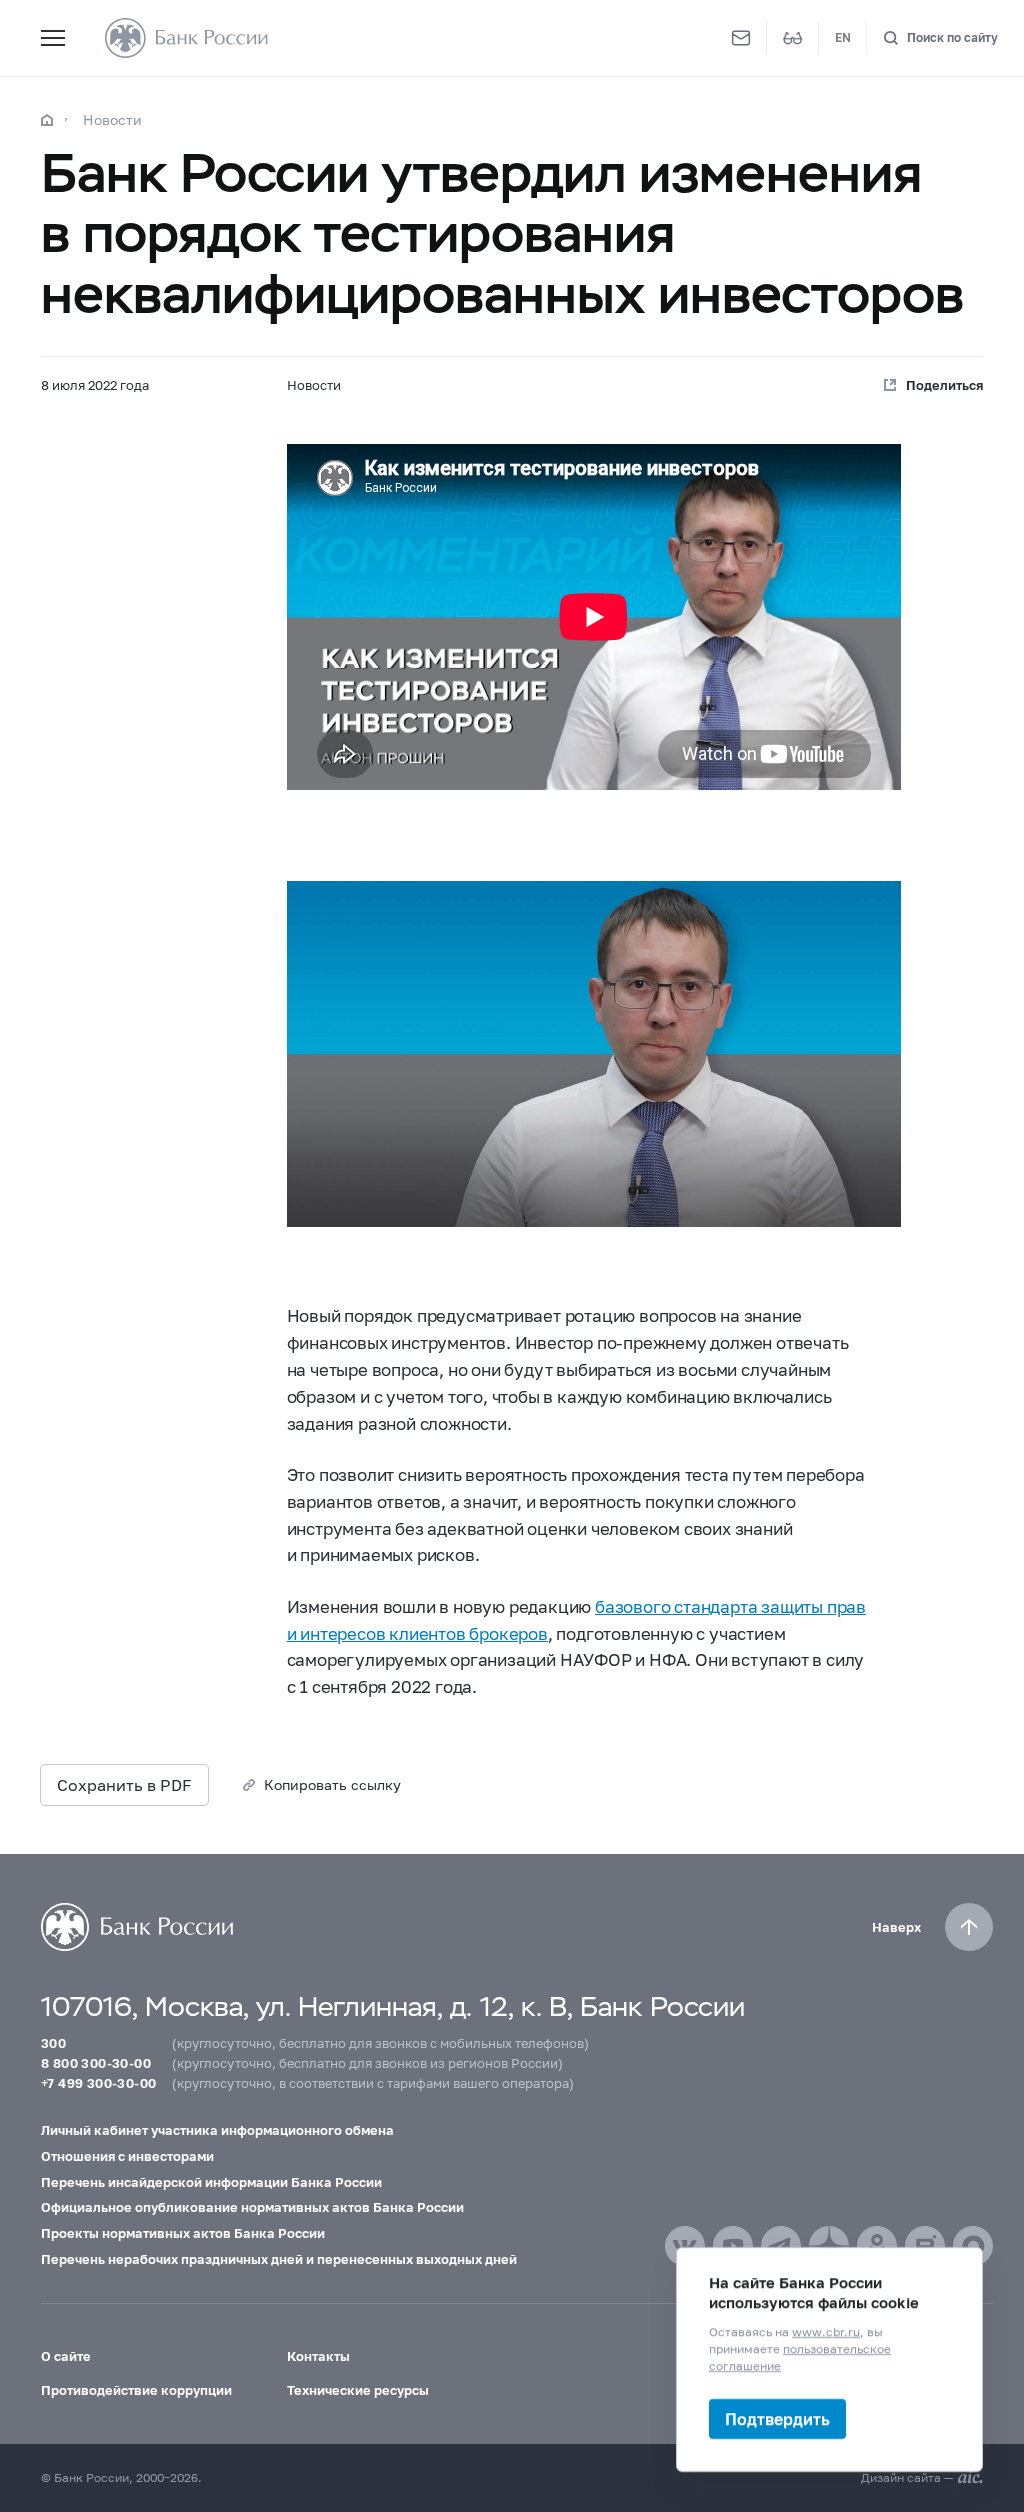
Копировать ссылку (332, 1784)
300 (53, 2043)
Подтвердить (777, 2418)
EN (843, 37)
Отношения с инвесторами (127, 2156)
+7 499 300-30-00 (98, 2083)
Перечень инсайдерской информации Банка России (211, 2182)
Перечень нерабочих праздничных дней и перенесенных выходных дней (279, 2259)
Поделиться (944, 385)
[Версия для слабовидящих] (793, 38)
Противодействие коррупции (136, 2390)
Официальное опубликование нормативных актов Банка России (252, 2207)
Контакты (318, 2356)
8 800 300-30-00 (96, 2063)
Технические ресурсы (358, 2390)
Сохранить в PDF (124, 1784)
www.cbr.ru (826, 2331)
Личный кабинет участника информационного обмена (217, 2130)
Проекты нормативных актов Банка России (183, 2233)
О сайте (66, 2356)
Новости (112, 119)
